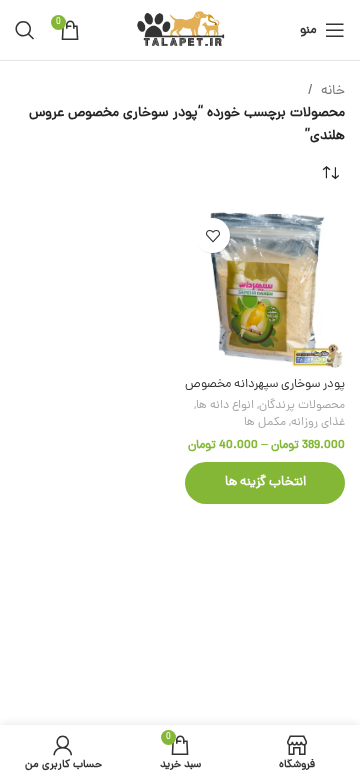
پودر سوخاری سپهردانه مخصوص (265, 384)
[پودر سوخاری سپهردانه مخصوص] (265, 288)
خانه (333, 91)
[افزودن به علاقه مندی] (212, 235)
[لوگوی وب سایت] (180, 31)
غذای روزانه (318, 423)
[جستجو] (25, 30)
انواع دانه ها (225, 406)
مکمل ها (265, 423)
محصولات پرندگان (302, 406)
